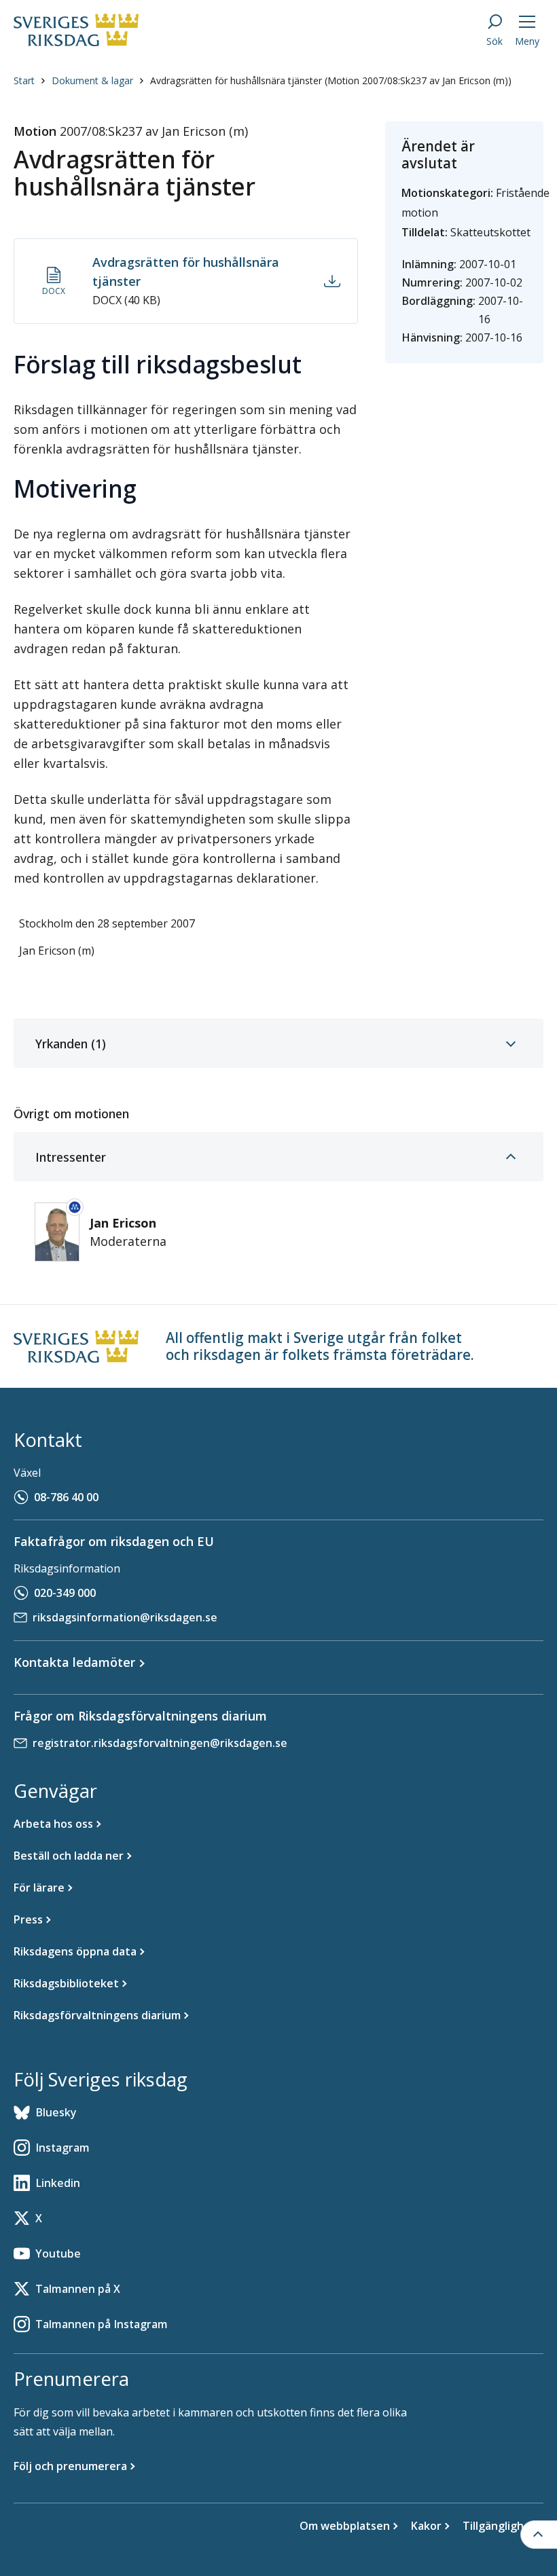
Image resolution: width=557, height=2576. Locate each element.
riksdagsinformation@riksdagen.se (125, 1617)
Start (24, 80)
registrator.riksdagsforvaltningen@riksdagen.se (160, 1743)
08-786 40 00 (66, 1497)
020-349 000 (65, 1593)
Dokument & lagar (92, 80)
